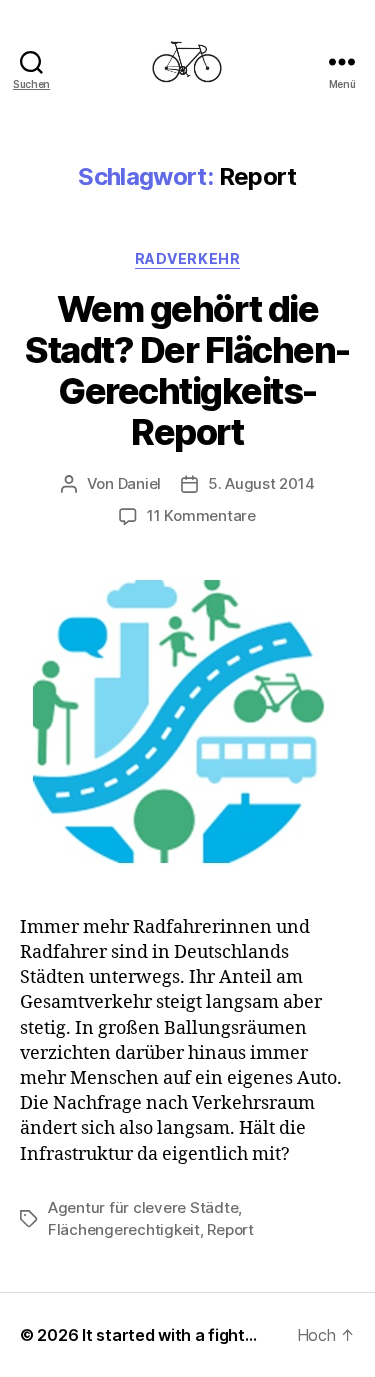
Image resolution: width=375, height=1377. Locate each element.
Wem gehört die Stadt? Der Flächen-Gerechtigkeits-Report (187, 370)
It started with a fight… (169, 1335)
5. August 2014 (261, 483)
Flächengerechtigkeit (124, 1229)
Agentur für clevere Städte (143, 1207)
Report (230, 1229)
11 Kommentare (201, 515)
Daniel (139, 483)
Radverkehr (187, 258)
